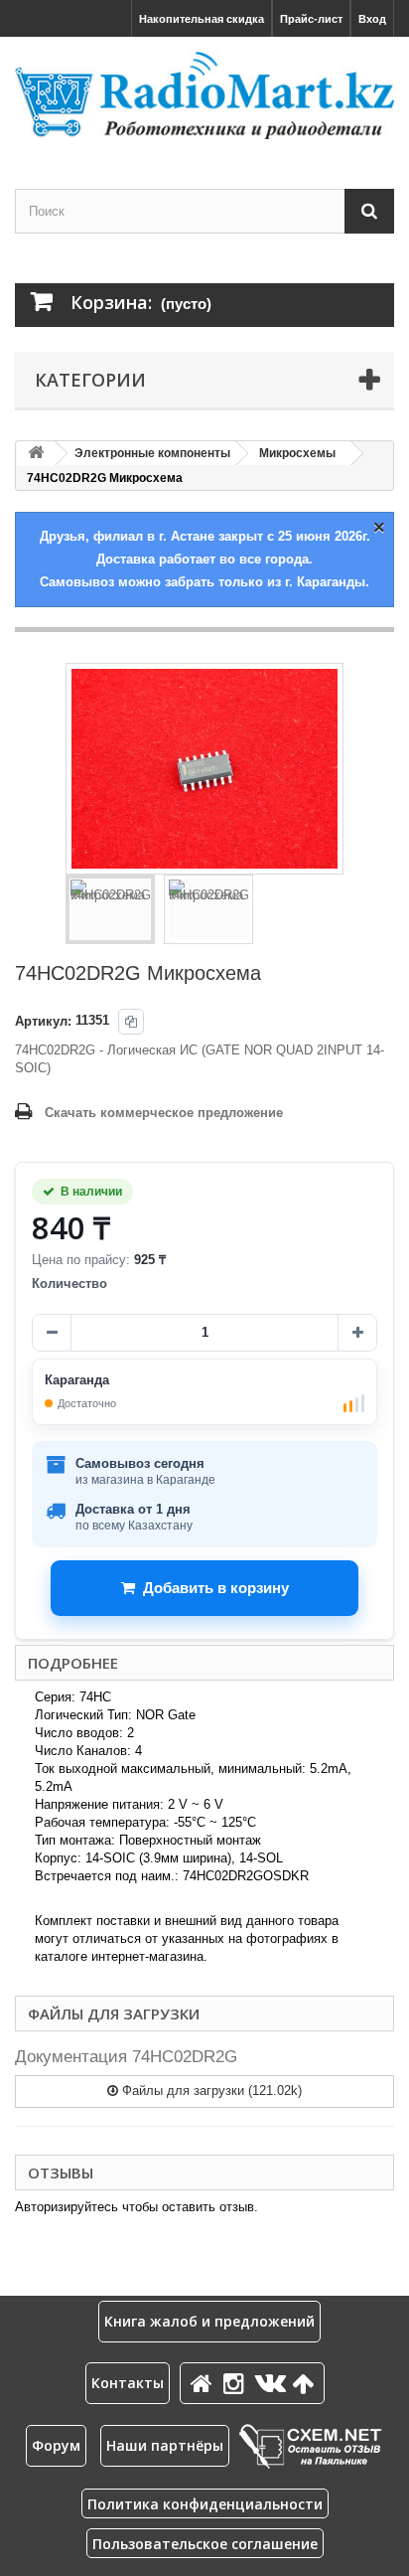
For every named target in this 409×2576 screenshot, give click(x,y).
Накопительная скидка (202, 19)
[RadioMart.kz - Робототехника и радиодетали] (204, 95)
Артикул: (43, 1021)
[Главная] (204, 2383)
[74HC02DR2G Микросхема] (110, 909)
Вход (372, 19)
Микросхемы (297, 453)
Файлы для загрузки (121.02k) (210, 2091)
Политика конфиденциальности (205, 2504)
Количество (69, 1284)
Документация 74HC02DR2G (126, 2057)
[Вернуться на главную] (36, 454)
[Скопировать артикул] (131, 1022)
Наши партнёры (165, 2445)
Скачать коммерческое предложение (164, 1113)
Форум (56, 2445)
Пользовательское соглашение (205, 2544)
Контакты (128, 2383)
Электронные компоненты (152, 453)
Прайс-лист (311, 19)
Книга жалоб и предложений (209, 2321)
